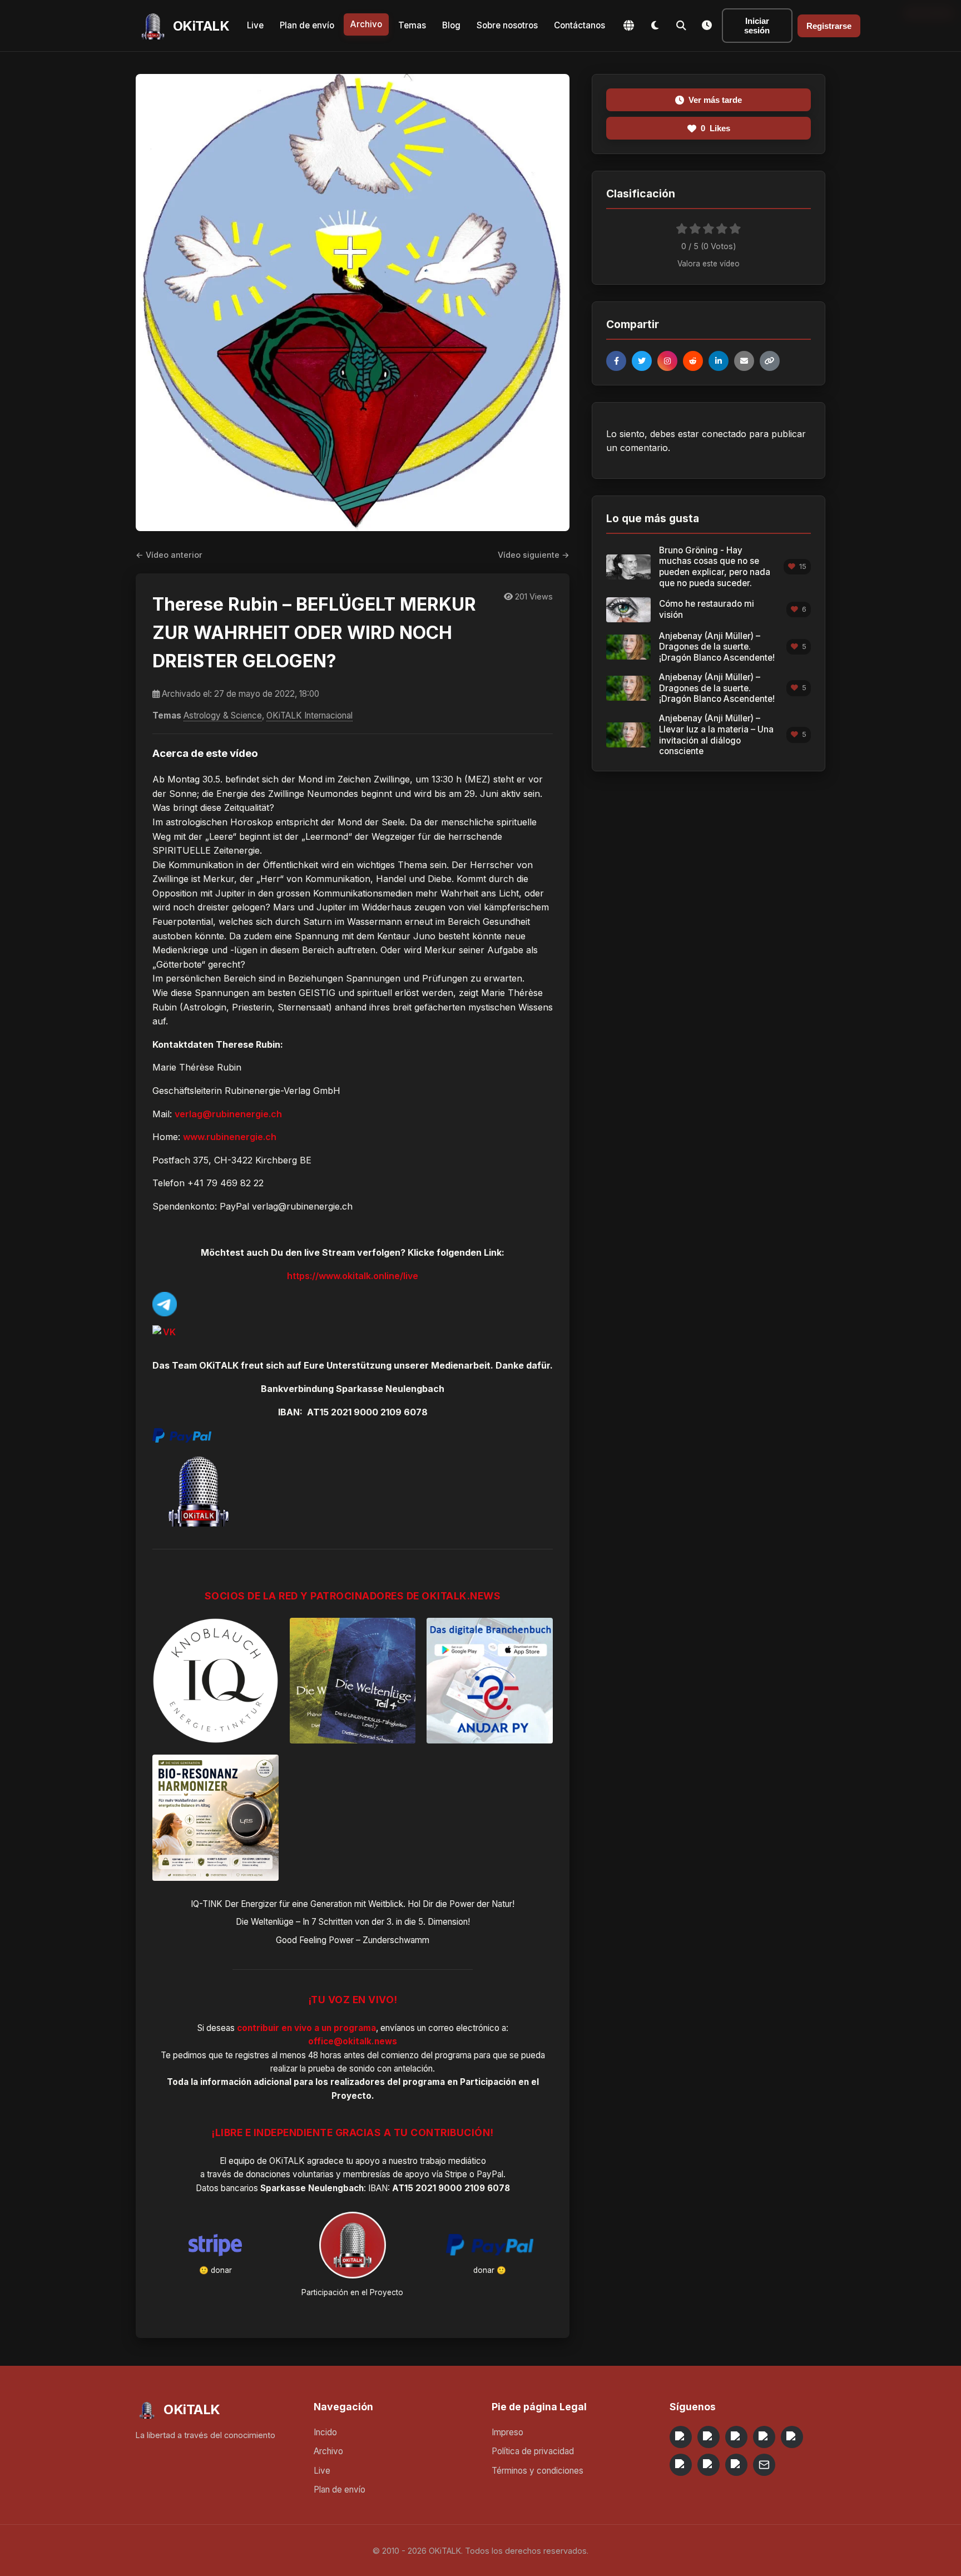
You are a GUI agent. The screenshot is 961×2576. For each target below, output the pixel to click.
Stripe (456, 2174)
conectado (724, 434)
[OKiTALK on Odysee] (736, 2437)
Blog (451, 25)
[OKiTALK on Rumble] (709, 2465)
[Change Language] (628, 26)
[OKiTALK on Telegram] (681, 2437)
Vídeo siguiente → (534, 555)
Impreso (507, 2432)
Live (255, 25)
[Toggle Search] (681, 26)
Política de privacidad (533, 2451)
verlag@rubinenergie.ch (228, 1114)
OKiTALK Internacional (309, 715)
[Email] (744, 361)
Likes (715, 128)
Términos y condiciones (538, 2471)
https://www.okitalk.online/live (353, 1276)
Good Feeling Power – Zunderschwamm (353, 1940)
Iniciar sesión (757, 26)
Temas (412, 25)
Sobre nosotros (507, 25)
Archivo (366, 24)
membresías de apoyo (386, 2174)
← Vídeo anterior (169, 555)
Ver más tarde (715, 100)
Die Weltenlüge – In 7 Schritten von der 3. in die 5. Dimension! (353, 1922)
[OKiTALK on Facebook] (709, 2437)
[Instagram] (667, 361)
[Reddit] (693, 361)
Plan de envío (307, 25)
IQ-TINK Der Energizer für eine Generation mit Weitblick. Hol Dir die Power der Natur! (353, 1904)
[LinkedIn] (719, 361)
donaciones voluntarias (290, 2174)
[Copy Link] (770, 361)
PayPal (490, 2174)
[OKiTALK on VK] (764, 2437)
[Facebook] (616, 361)
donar (221, 2270)
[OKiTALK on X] (736, 2465)
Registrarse (829, 26)
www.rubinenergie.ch (230, 1137)
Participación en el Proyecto (352, 2292)
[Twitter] (642, 361)
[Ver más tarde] (707, 26)
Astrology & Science (223, 715)
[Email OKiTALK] (764, 2465)
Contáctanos (579, 25)
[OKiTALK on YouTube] (681, 2465)
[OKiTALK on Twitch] (792, 2437)
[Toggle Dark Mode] (655, 26)
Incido (325, 2432)
